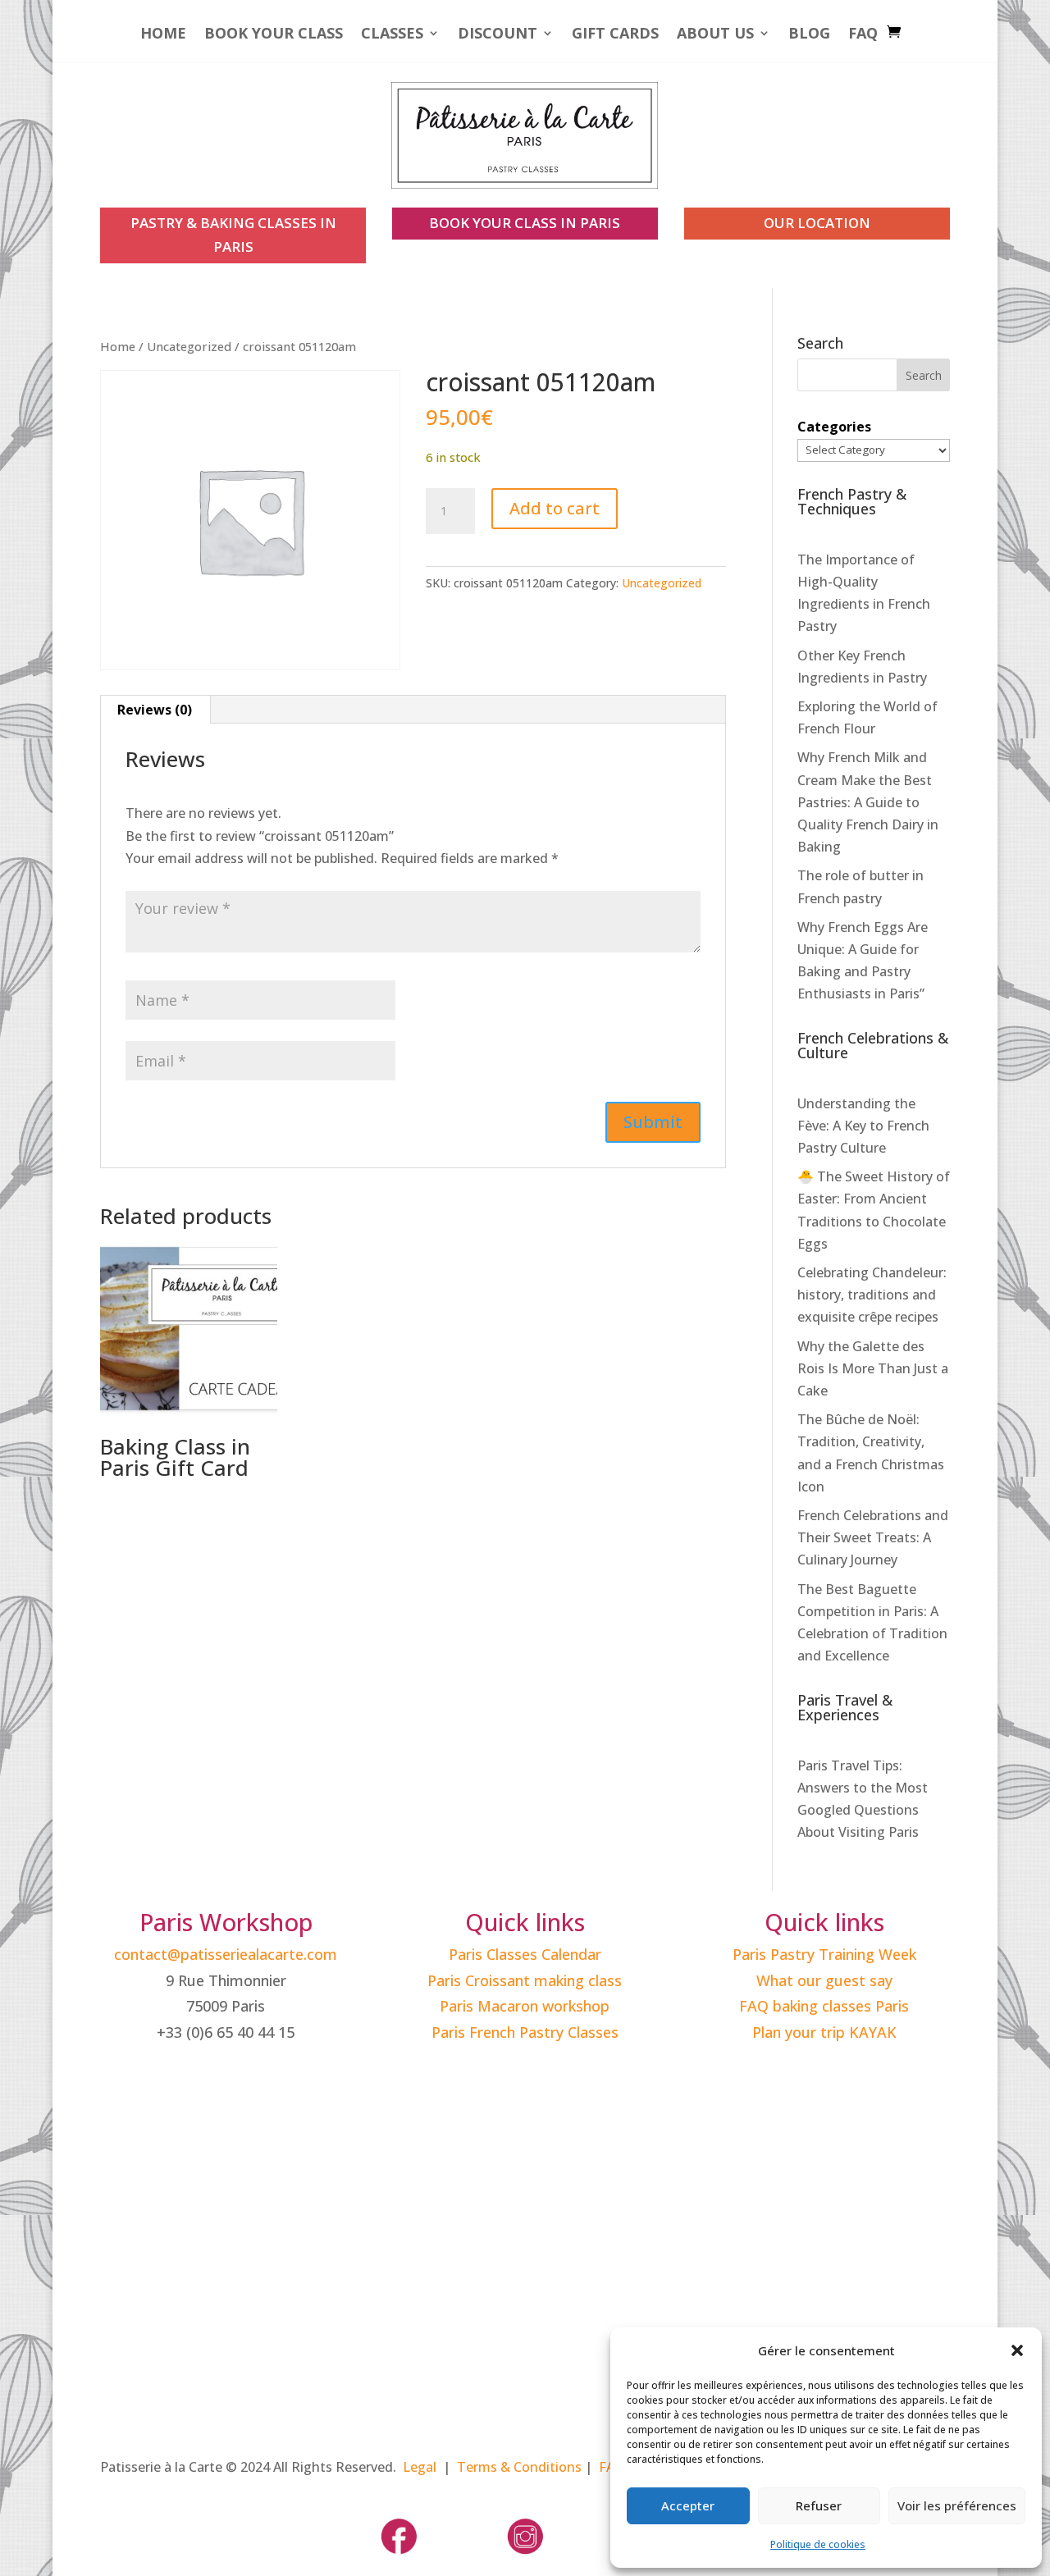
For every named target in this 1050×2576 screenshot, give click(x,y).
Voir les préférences (957, 2505)
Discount (498, 35)
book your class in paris (525, 223)
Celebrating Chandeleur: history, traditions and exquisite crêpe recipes (872, 1295)
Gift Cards (615, 35)
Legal (420, 2467)
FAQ (863, 35)
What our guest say (824, 1980)
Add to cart (555, 508)
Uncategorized (189, 346)
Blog (809, 35)
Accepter (688, 2505)
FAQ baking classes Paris (824, 2006)
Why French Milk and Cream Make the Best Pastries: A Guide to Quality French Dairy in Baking (868, 802)
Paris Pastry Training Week (824, 1954)
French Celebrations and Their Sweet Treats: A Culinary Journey (873, 1537)
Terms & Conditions (519, 2467)
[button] (1017, 2350)
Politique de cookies (818, 2544)
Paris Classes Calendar (525, 1954)
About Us (715, 35)
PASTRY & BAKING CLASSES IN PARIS (233, 235)
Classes (392, 35)
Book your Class (274, 35)
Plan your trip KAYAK (824, 2032)
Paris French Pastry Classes (525, 2032)
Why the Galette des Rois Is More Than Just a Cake (873, 1368)
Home (163, 35)
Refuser (819, 2505)
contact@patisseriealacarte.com (226, 1954)
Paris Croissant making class (525, 1980)
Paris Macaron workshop (525, 2006)
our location (817, 223)
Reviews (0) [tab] (155, 710)
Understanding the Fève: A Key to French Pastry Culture (863, 1126)
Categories (834, 427)
